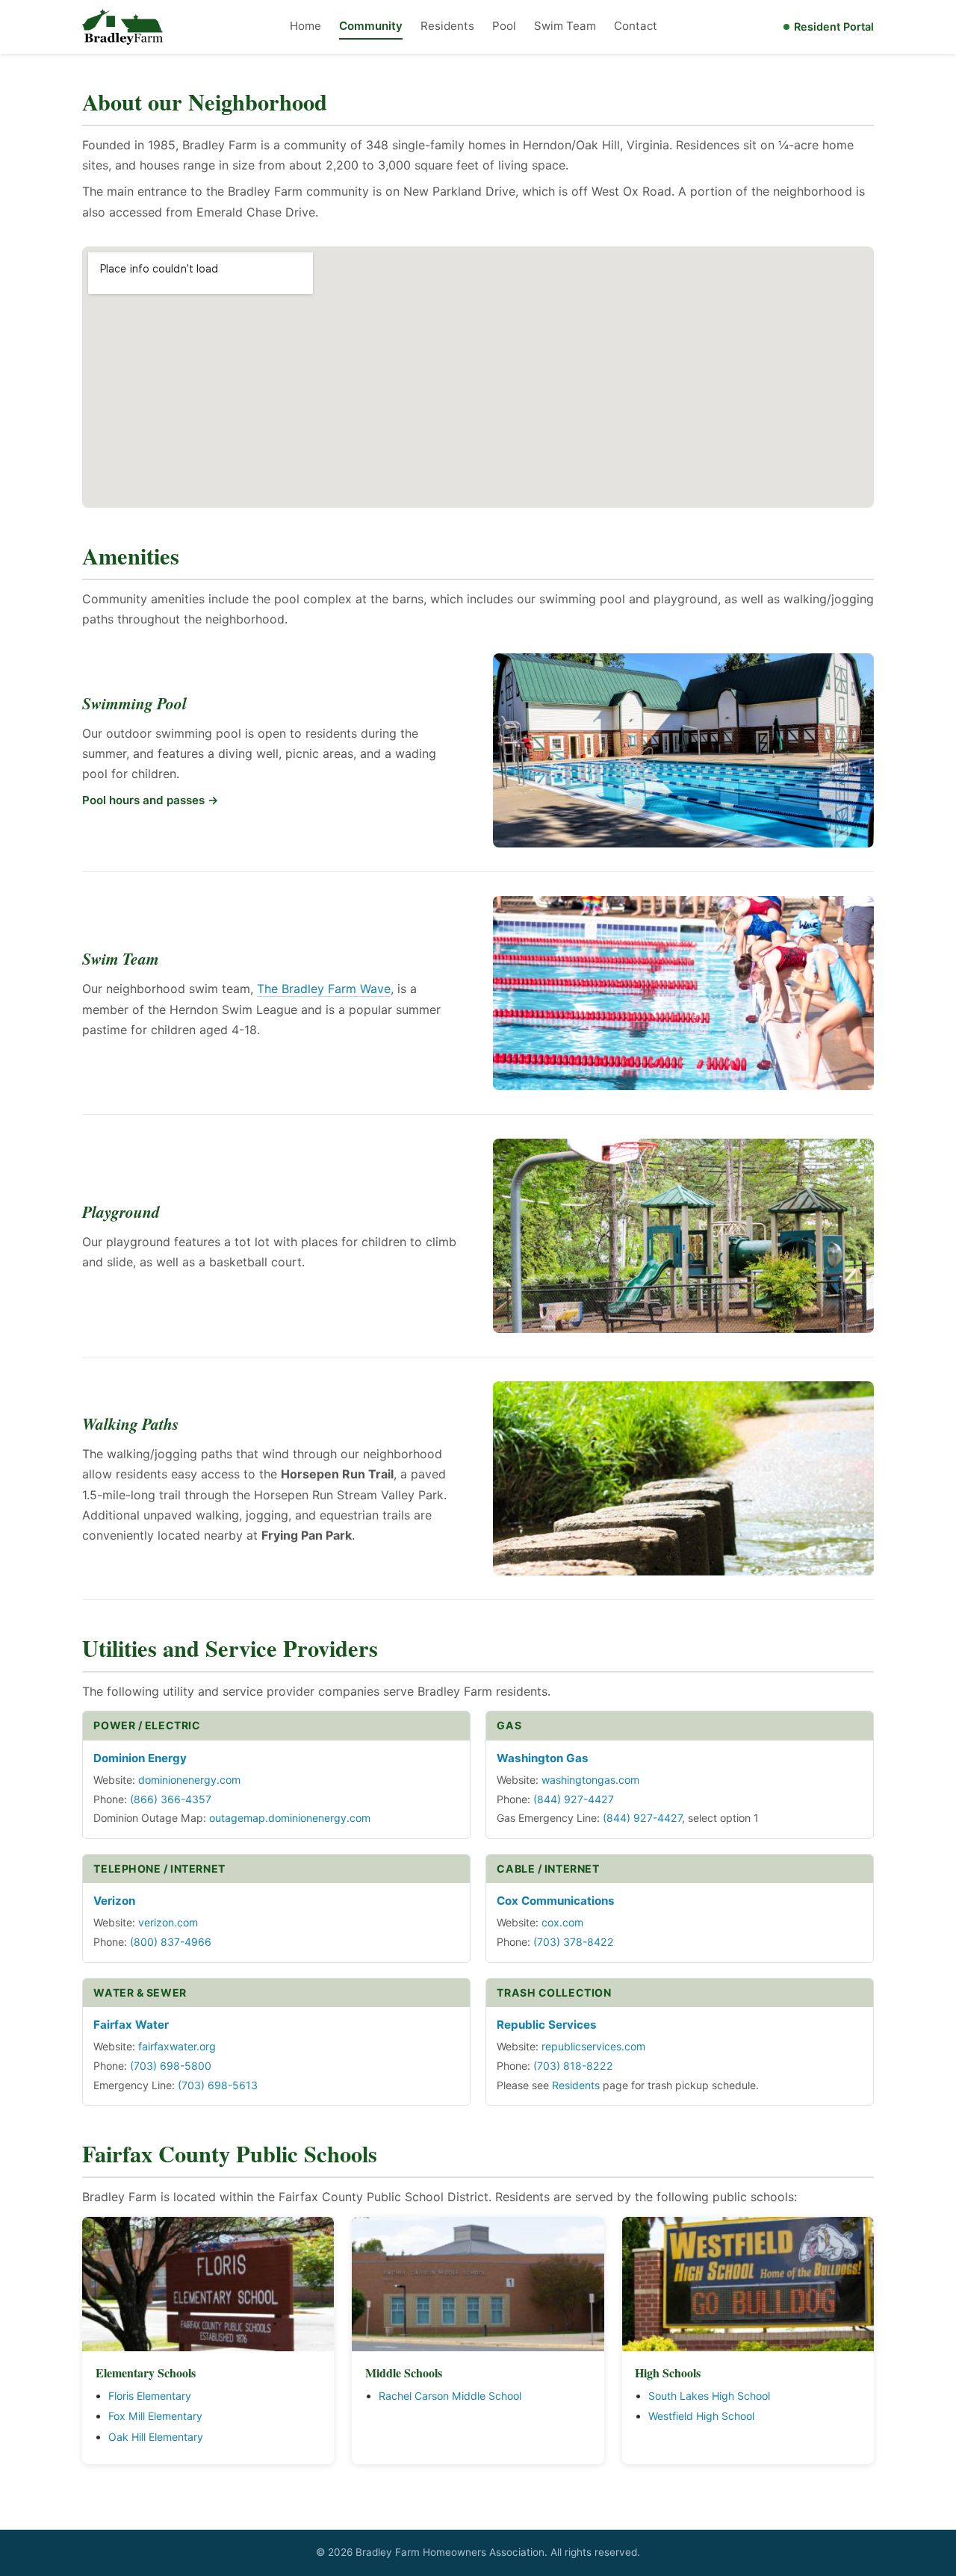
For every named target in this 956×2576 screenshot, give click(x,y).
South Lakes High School (709, 2396)
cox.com (562, 1922)
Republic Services (547, 2025)
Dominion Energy (140, 1758)
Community (371, 26)
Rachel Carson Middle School (450, 2396)
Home (305, 26)
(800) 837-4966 (171, 1942)
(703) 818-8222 (573, 2066)
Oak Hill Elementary (156, 2437)
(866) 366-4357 (171, 1799)
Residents (447, 26)
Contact (636, 26)
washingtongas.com (590, 1780)
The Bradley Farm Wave (324, 989)
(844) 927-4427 (574, 1799)
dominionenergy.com (189, 1780)
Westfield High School (701, 2416)
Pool (504, 26)
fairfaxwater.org (177, 2046)
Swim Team (565, 26)
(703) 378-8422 (574, 1942)
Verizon (114, 1901)
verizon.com (168, 1922)
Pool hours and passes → (150, 800)
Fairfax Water (131, 2025)
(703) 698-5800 (171, 2066)
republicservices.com (593, 2046)
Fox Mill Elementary (155, 2416)
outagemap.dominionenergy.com (290, 1818)
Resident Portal (834, 27)
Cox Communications (556, 1901)
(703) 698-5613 (218, 2085)
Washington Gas (543, 1758)
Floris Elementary (150, 2396)
